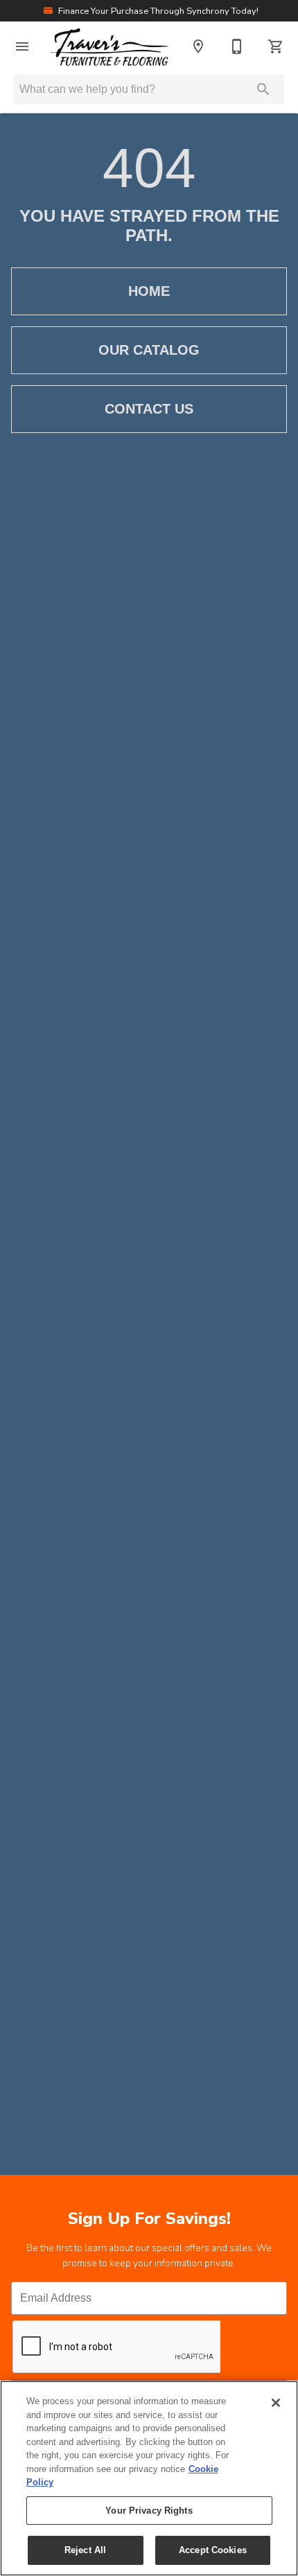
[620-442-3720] (237, 46)
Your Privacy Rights (149, 2511)
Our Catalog (149, 350)
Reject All (85, 2550)
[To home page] (109, 46)
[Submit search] (263, 89)
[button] (22, 46)
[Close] (276, 2403)
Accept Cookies (213, 2550)
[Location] (198, 46)
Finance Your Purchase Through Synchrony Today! (157, 11)
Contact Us (149, 409)
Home (149, 291)
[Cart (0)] (276, 46)
